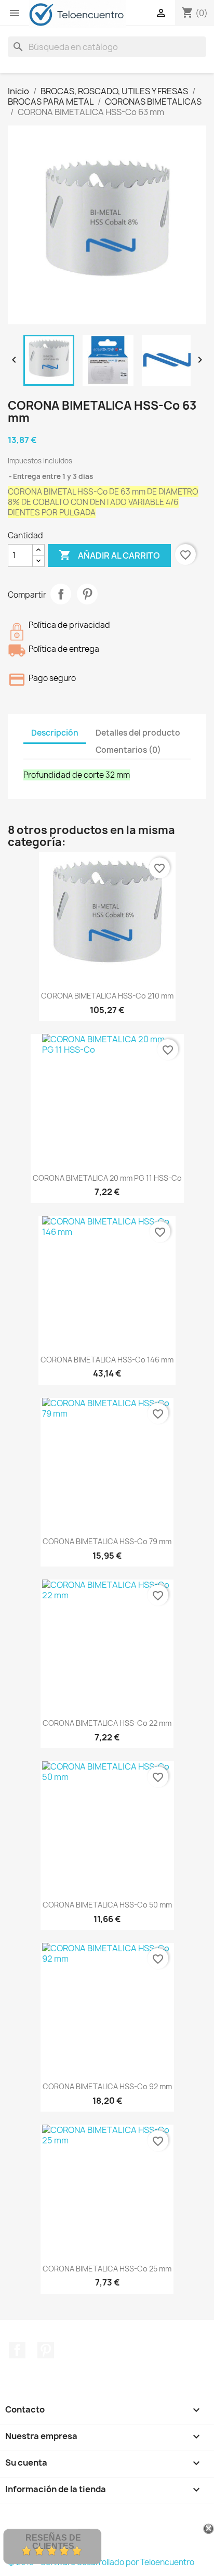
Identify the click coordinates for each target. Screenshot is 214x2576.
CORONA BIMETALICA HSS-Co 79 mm (107, 1541)
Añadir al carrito (109, 555)
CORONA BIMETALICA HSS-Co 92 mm (107, 2086)
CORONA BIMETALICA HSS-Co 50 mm (107, 1905)
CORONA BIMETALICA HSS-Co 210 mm (107, 996)
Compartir (61, 594)
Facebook (17, 2350)
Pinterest (87, 594)
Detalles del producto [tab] (138, 733)
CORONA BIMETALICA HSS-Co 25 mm (107, 2269)
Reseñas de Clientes (53, 2542)
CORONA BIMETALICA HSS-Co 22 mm (107, 1723)
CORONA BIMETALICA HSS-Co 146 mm (107, 1360)
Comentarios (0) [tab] (128, 750)
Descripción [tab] (55, 733)
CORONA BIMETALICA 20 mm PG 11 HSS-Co (107, 1178)
